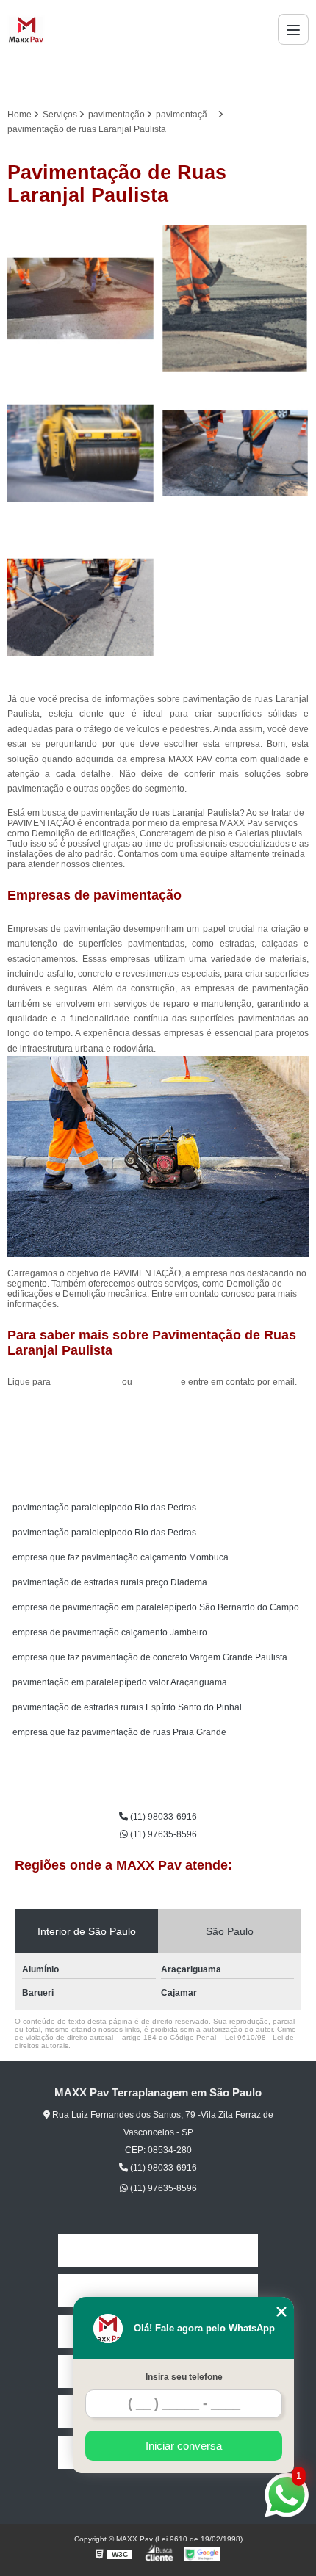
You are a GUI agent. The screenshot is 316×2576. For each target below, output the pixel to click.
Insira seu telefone (184, 2377)
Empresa (158, 2291)
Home (158, 2250)
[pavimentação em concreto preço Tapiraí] (81, 607)
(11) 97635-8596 (162, 1834)
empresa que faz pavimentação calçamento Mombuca (121, 1557)
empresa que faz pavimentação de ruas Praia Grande (119, 1732)
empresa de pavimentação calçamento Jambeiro (110, 1632)
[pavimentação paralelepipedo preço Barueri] (235, 453)
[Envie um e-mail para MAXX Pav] (176, 80)
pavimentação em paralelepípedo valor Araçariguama (120, 1682)
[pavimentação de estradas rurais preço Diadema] (81, 453)
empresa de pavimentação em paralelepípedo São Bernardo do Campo (156, 1607)
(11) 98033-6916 (87, 1382)
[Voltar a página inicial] (26, 29)
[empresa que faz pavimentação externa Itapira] (81, 299)
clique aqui (157, 1382)
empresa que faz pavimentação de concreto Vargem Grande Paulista (150, 1657)
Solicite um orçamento (158, 1415)
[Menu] (293, 29)
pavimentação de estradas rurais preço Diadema (110, 1582)
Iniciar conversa (184, 2446)
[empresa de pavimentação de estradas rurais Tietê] (235, 299)
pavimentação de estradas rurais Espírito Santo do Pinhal (127, 1707)
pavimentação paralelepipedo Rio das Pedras (104, 1508)
